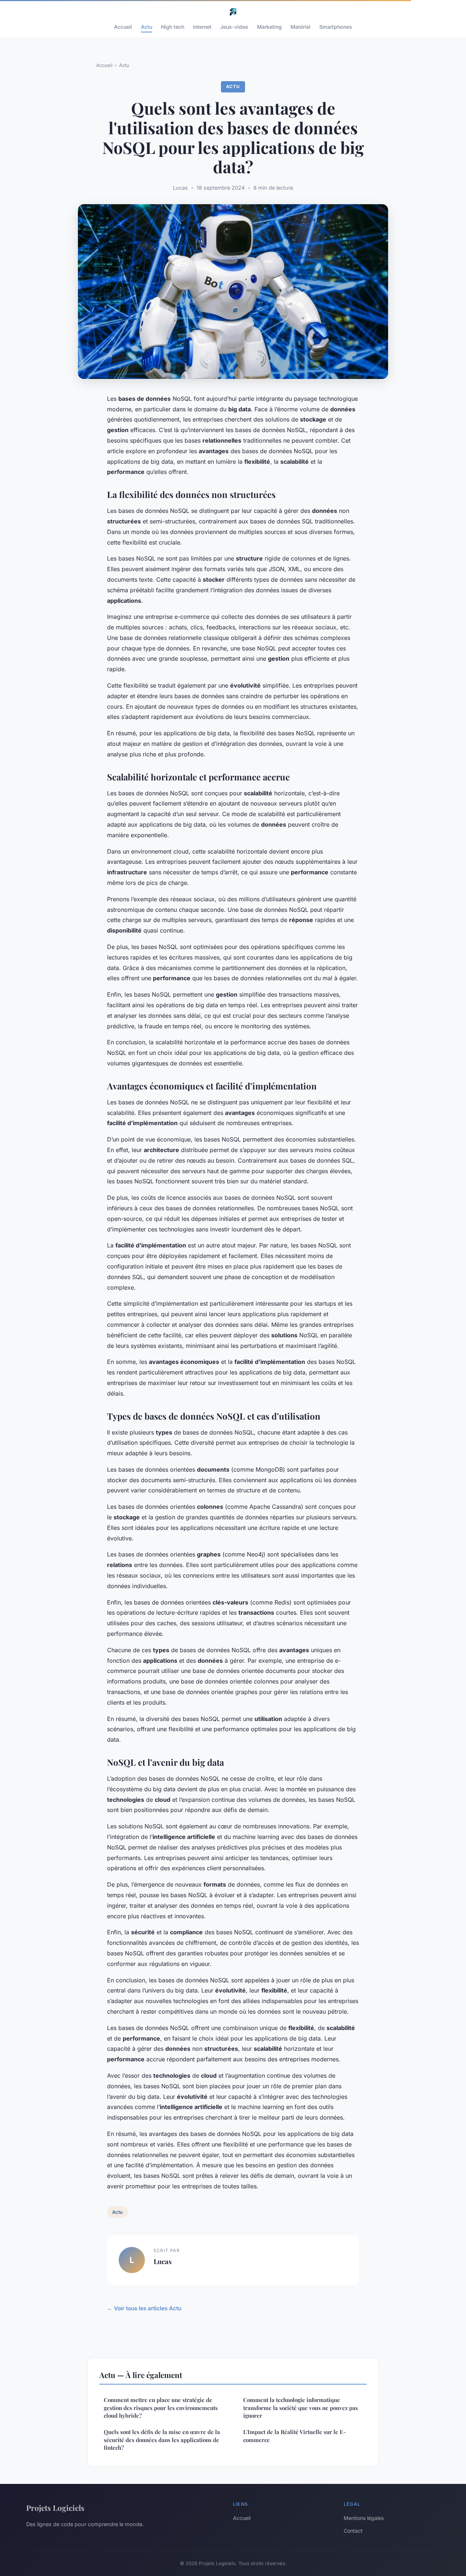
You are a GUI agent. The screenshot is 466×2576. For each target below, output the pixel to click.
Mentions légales (364, 2518)
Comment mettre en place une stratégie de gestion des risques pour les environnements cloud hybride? (161, 2408)
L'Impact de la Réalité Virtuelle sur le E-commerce (295, 2436)
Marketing (269, 27)
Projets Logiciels (55, 2508)
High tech (173, 27)
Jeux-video (234, 27)
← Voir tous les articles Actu (144, 2308)
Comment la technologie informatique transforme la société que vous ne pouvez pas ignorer (301, 2408)
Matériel (301, 27)
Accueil (123, 27)
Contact (353, 2531)
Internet (202, 27)
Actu (147, 27)
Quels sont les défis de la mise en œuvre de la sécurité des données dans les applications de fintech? (162, 2440)
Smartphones (336, 27)
